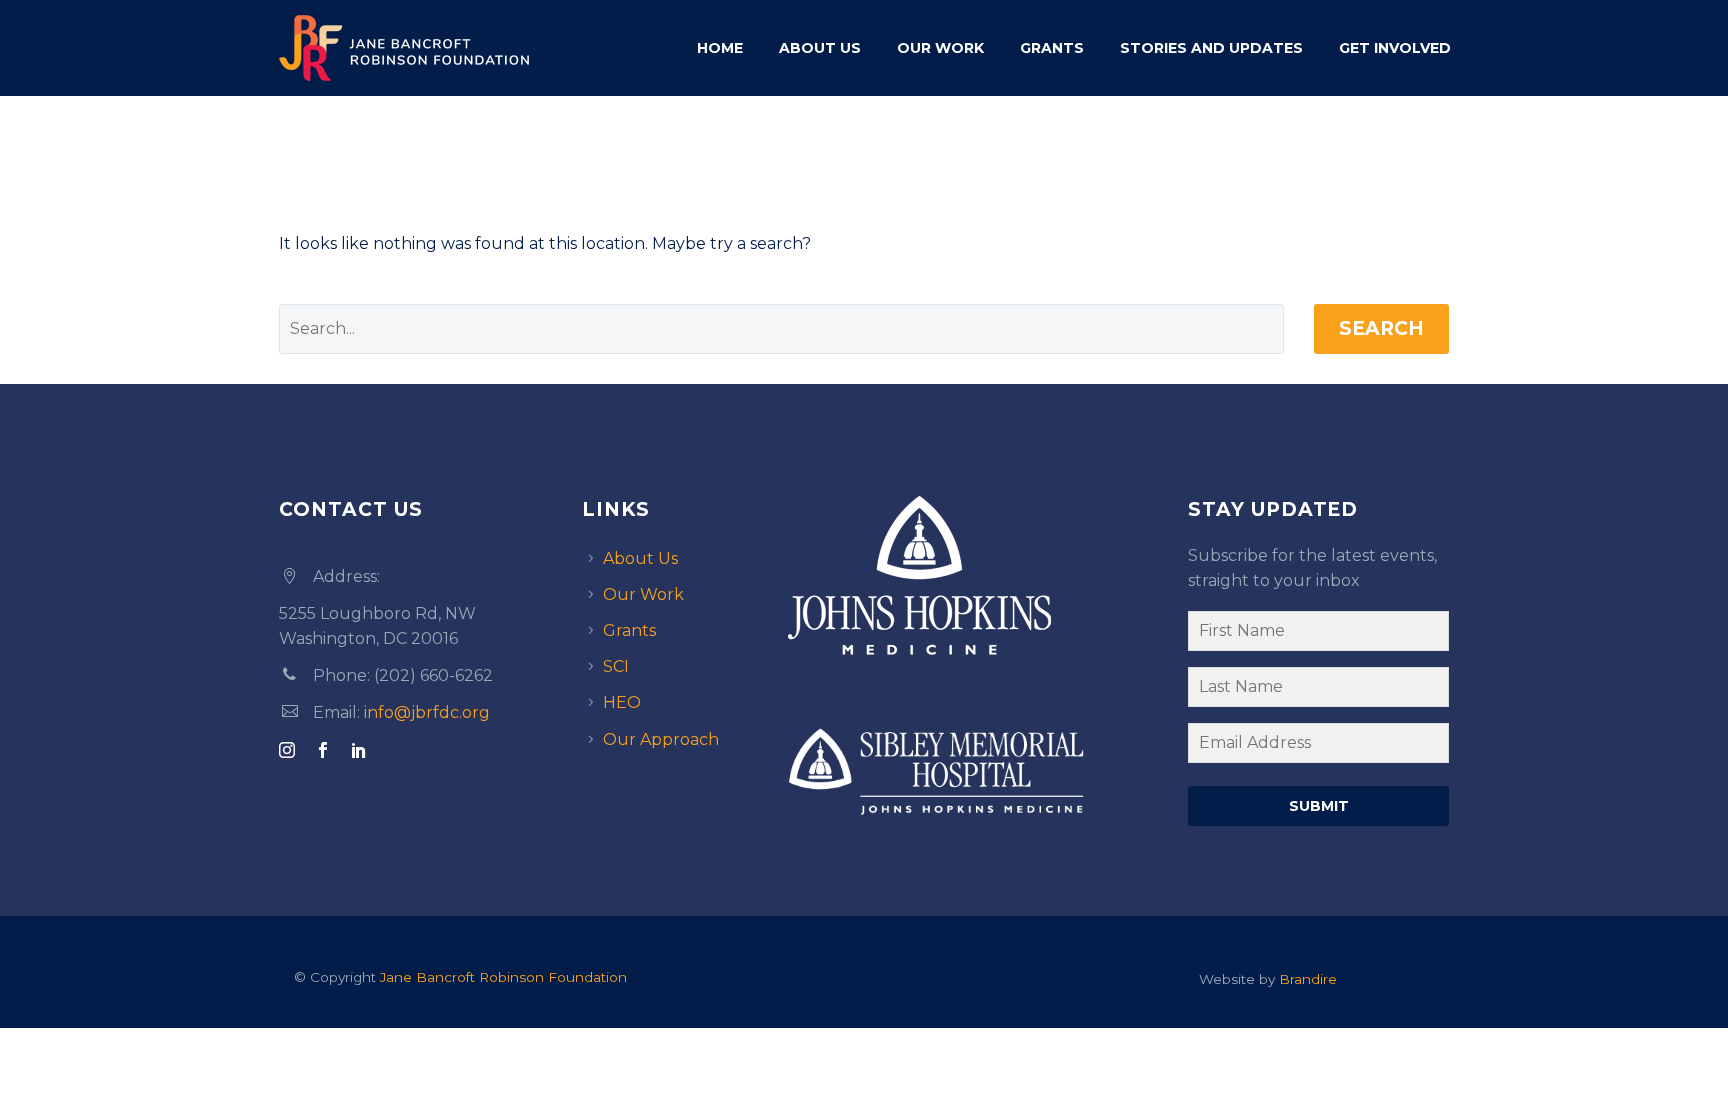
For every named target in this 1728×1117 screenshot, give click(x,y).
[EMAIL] (1318, 747)
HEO (622, 702)
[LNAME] (1318, 691)
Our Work (940, 48)
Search (1381, 328)
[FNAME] (1318, 635)
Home (720, 48)
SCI (616, 666)
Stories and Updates (1211, 48)
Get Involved (1395, 48)
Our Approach (661, 739)
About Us (820, 48)
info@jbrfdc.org (427, 712)
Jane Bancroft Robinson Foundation (503, 977)
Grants (1052, 48)
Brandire (1308, 979)
